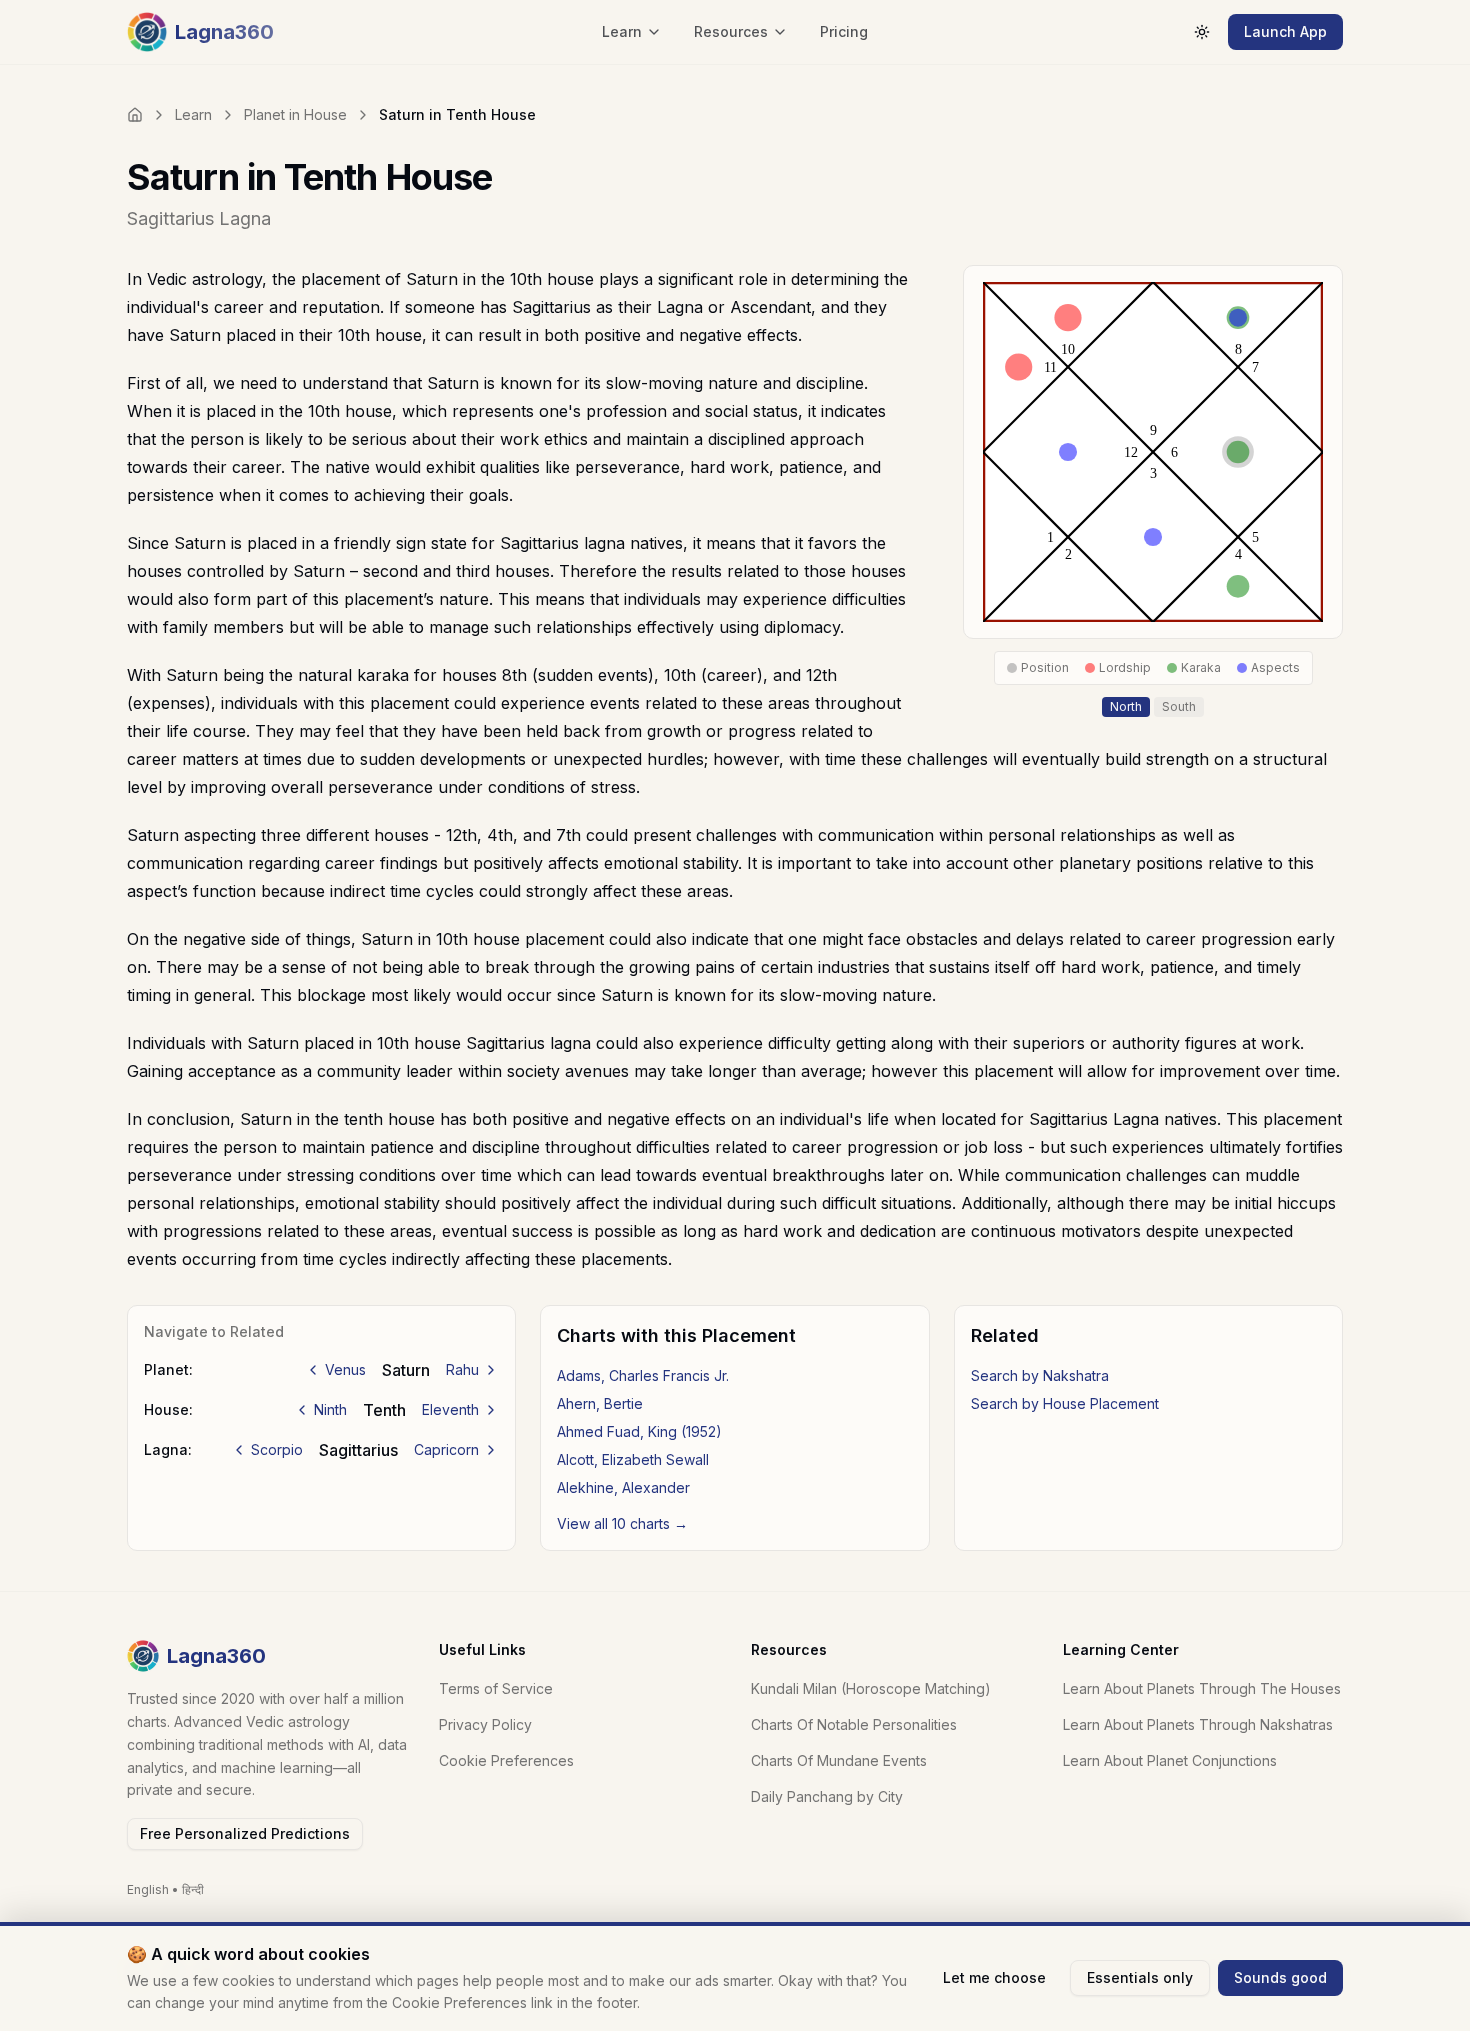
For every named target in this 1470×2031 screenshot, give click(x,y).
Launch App (1285, 31)
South (1179, 706)
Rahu (462, 1369)
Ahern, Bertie (600, 1403)
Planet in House (295, 114)
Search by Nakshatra (1040, 1375)
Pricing (844, 31)
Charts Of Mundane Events (839, 1760)
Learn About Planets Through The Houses (1202, 1688)
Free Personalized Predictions (245, 1833)
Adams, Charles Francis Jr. (643, 1375)
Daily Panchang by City (827, 1796)
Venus (345, 1369)
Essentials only (1140, 1977)
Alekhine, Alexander (623, 1487)
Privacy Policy (485, 1724)
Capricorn (446, 1449)
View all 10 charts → (622, 1523)
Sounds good (1280, 1977)
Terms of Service (496, 1688)
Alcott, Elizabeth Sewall (633, 1459)
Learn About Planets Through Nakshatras (1198, 1724)
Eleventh (450, 1409)
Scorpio (277, 1449)
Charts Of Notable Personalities (854, 1724)
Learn (193, 114)
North (1126, 706)
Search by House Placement (1065, 1403)
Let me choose (994, 1977)
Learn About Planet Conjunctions (1170, 1760)
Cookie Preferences (506, 1760)
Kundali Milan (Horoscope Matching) (871, 1688)
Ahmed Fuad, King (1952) (639, 1431)
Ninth (330, 1409)
